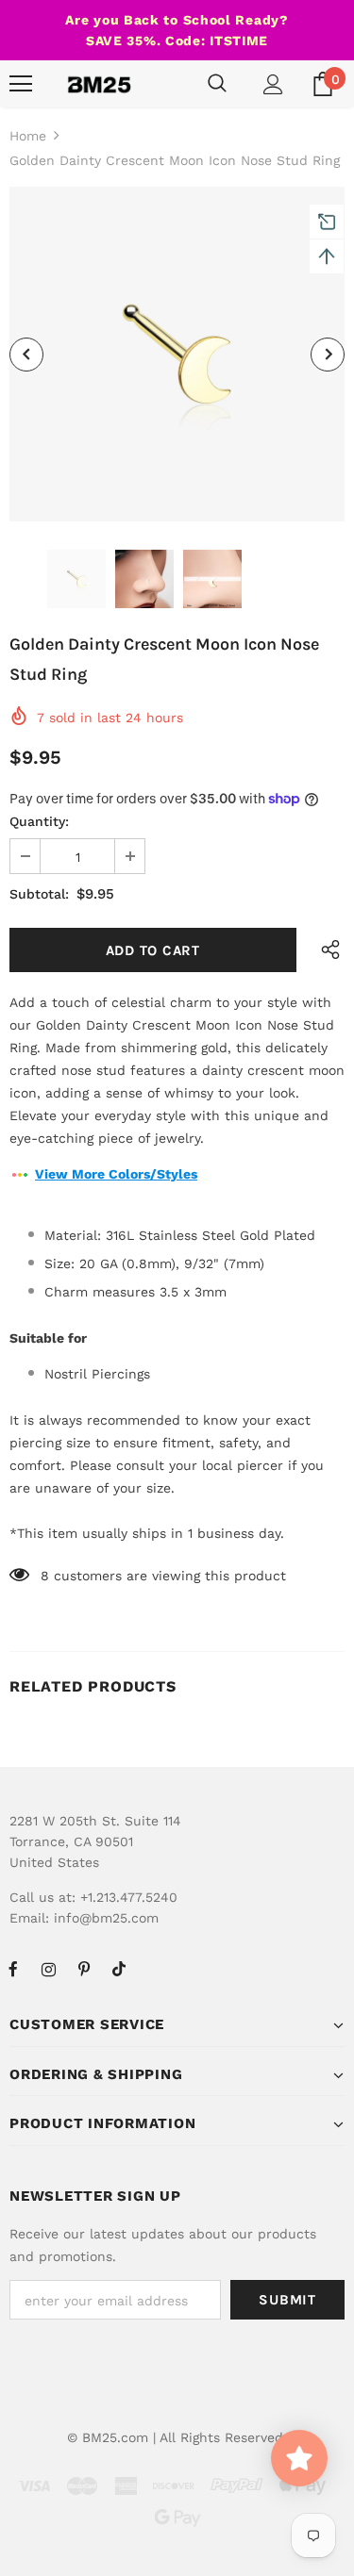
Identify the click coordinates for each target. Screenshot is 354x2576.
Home (28, 136)
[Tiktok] (119, 1969)
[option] (177, 354)
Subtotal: (39, 894)
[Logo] (99, 84)
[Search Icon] (217, 84)
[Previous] (26, 355)
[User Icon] (273, 84)
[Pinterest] (84, 1969)
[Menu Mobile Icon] (21, 84)
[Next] (328, 355)
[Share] (326, 950)
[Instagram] (48, 1969)
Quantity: (39, 821)
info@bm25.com (106, 1918)
